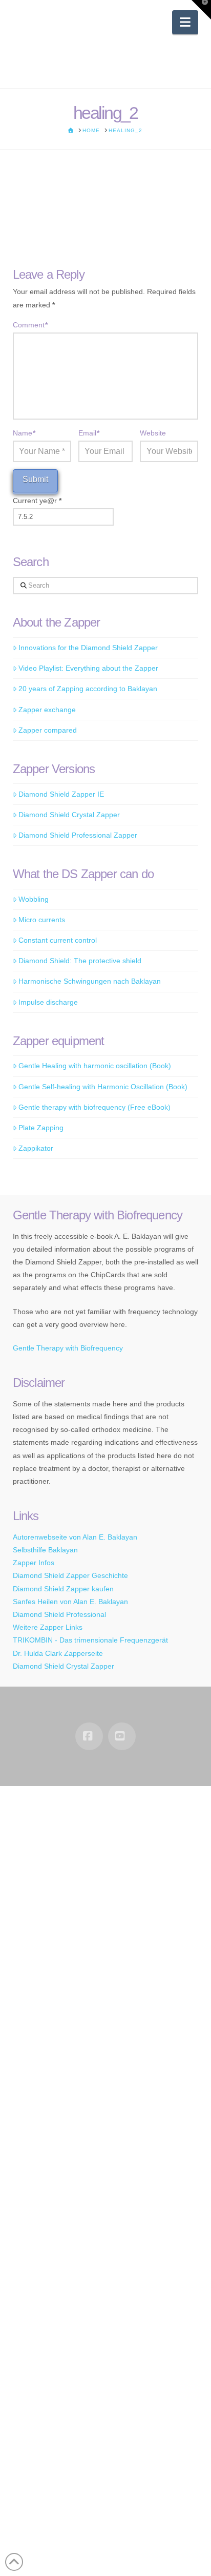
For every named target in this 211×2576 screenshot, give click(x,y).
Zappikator (36, 1148)
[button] (185, 22)
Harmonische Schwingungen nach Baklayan (90, 981)
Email (89, 433)
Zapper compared (48, 730)
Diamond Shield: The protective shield (80, 961)
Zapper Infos (34, 1563)
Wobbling (34, 899)
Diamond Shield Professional (59, 1614)
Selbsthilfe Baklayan (45, 1550)
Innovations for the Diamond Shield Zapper (88, 648)
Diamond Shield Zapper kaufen (63, 1589)
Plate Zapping (41, 1128)
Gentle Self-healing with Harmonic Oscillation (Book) (103, 1087)
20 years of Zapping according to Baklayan (88, 689)
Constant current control (58, 940)
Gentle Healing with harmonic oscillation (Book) (95, 1066)
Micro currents (42, 920)
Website (153, 433)
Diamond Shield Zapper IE (61, 794)
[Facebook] (89, 1736)
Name (24, 433)
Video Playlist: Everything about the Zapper (88, 668)
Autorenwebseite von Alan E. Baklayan (75, 1537)
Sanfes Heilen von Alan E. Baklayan (70, 1602)
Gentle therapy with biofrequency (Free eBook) (94, 1107)
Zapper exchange (47, 710)
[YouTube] (122, 1736)
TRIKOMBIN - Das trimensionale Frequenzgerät (90, 1640)
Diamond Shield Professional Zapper (78, 835)
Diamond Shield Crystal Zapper (69, 815)
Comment (30, 325)
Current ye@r (37, 501)
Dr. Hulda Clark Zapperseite (58, 1653)
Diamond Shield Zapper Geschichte (70, 1575)
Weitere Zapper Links (48, 1627)
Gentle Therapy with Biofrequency (68, 1348)
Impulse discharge (48, 1002)
